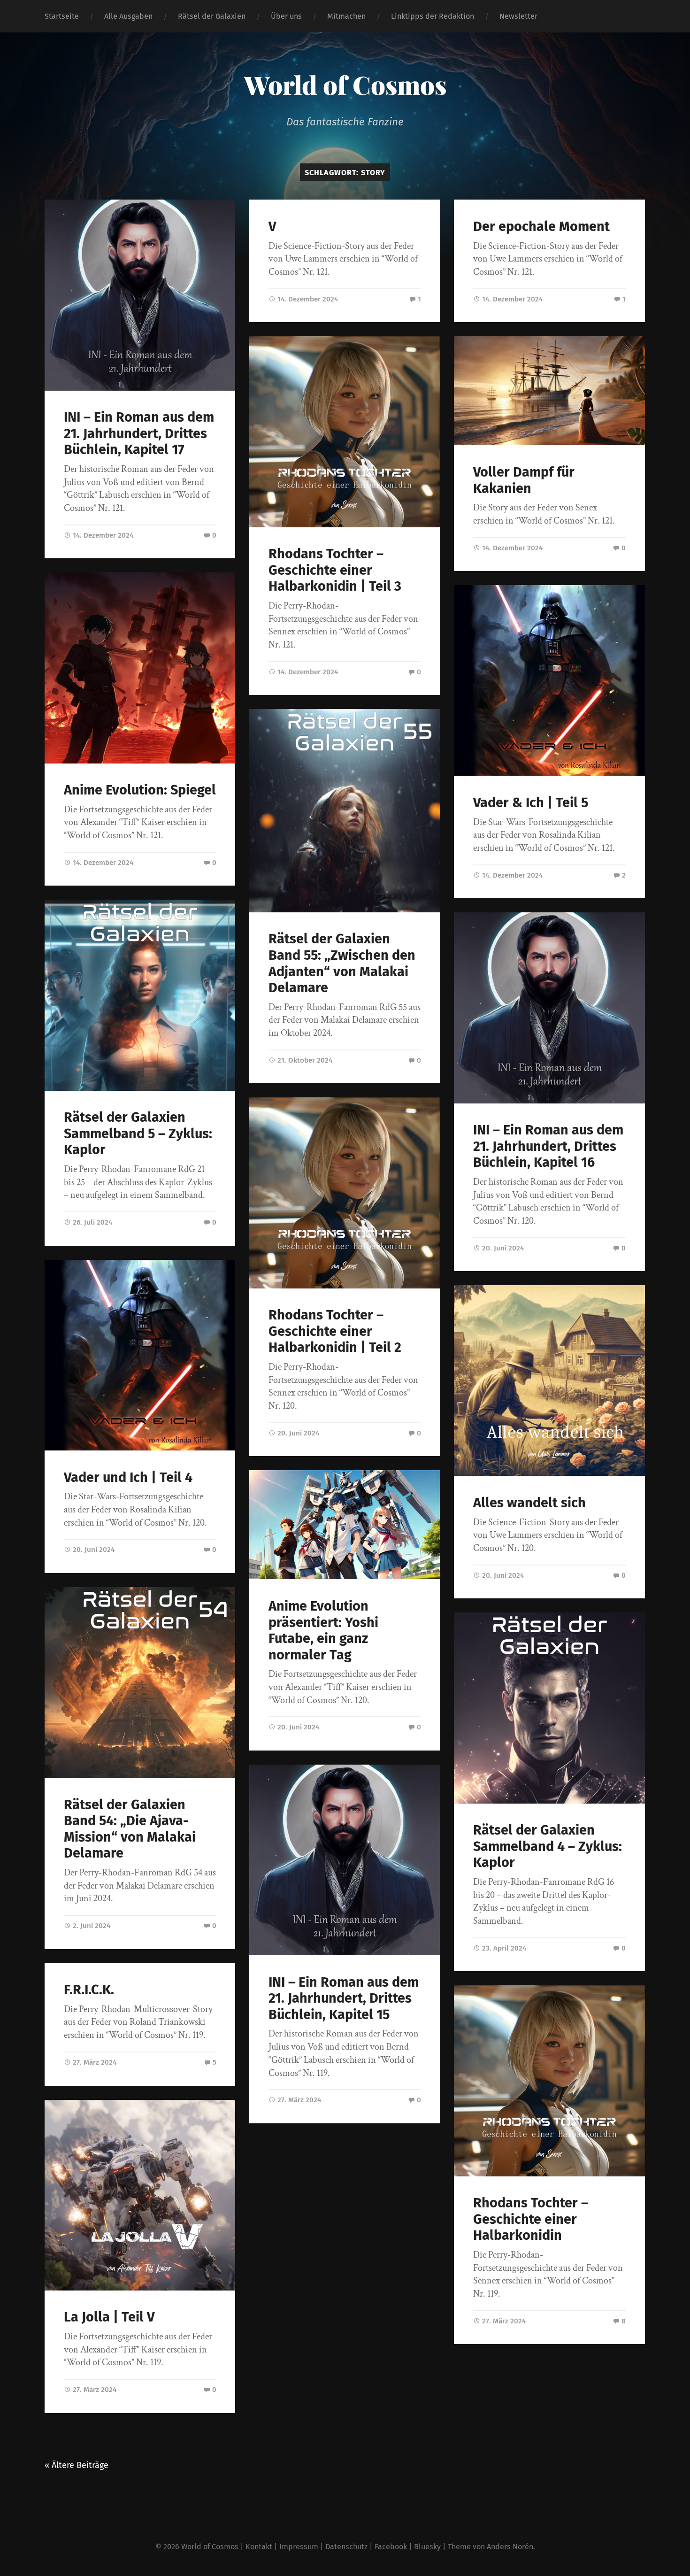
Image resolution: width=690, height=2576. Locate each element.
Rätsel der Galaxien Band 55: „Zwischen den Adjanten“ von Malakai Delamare (342, 963)
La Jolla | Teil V (109, 2317)
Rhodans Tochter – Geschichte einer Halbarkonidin (531, 2219)
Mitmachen (346, 16)
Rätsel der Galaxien (212, 16)
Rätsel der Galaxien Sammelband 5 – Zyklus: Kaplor (138, 1134)
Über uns (286, 16)
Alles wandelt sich (529, 1503)
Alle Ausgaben (128, 16)
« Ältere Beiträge (77, 2465)
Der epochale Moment (541, 227)
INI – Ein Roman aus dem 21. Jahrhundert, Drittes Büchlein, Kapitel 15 (344, 1998)
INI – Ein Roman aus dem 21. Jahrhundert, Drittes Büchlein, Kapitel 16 (548, 1146)
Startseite (62, 16)
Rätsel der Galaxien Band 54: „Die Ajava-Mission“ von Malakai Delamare (130, 1829)
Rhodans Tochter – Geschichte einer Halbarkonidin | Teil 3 (335, 570)
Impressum (299, 2547)
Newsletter (518, 16)
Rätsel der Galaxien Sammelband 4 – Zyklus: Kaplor (548, 1846)
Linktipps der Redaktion (433, 16)
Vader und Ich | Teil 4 (128, 1477)
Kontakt (259, 2547)
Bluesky (427, 2547)
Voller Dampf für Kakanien (524, 480)
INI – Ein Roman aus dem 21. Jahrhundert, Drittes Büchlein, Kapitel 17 (139, 433)
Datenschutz (346, 2547)
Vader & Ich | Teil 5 (531, 803)
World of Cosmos (345, 85)
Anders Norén (510, 2547)
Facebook (391, 2547)
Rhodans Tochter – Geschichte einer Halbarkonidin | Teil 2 (335, 1331)
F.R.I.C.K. (89, 1990)
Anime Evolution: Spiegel (140, 790)
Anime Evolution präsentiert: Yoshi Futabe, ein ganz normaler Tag (323, 1631)
